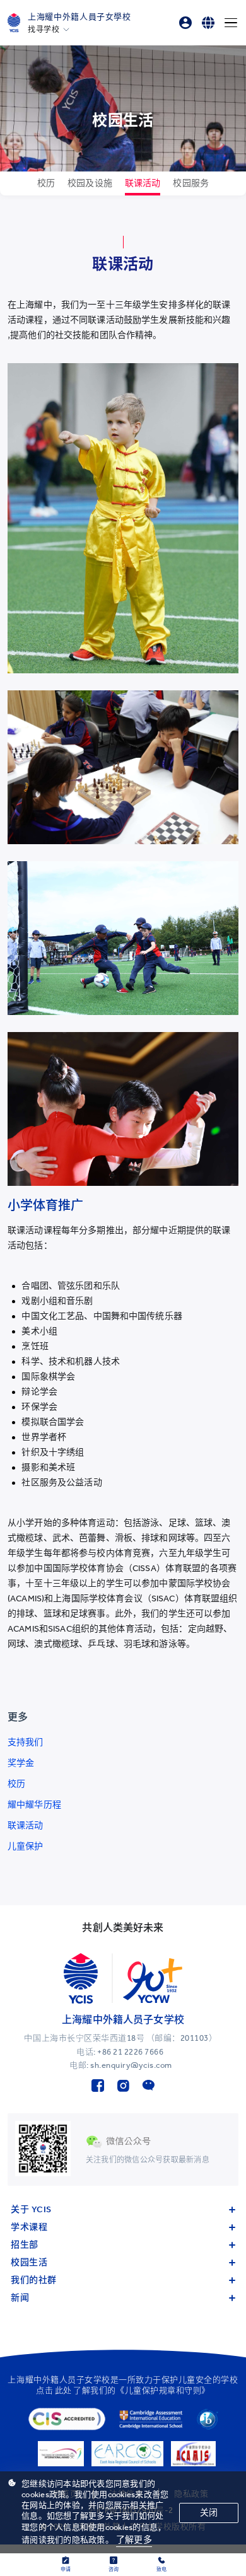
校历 (16, 1784)
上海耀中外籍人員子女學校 (79, 17)
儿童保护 (26, 1846)
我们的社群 (34, 2280)
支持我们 (26, 1742)
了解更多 (134, 2540)
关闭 (209, 2513)
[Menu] (231, 23)
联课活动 (26, 1825)
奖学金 (21, 1763)
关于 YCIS (31, 2209)
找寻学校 (44, 30)
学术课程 (29, 2227)
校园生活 (29, 2262)
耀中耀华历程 (34, 1805)
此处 (63, 2390)
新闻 (20, 2298)
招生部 (25, 2245)
